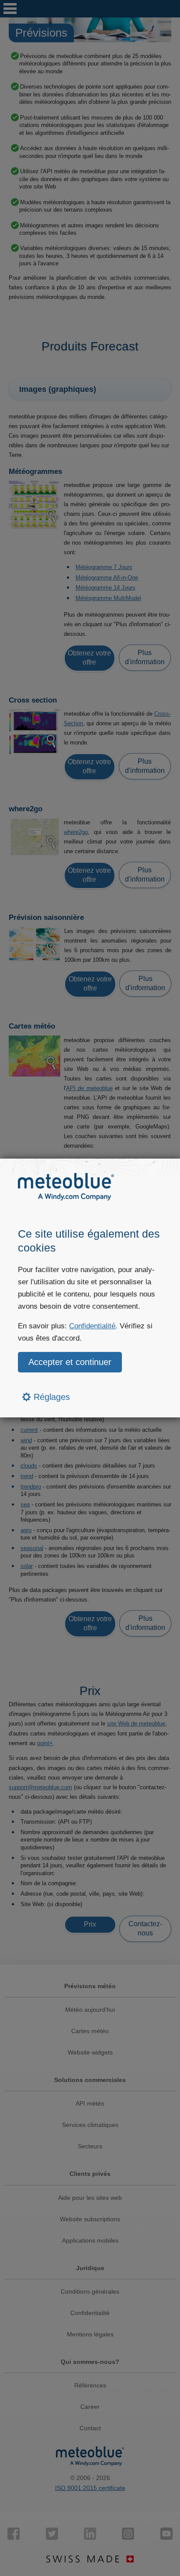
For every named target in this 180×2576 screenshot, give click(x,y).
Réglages (50, 1397)
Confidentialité (92, 1326)
